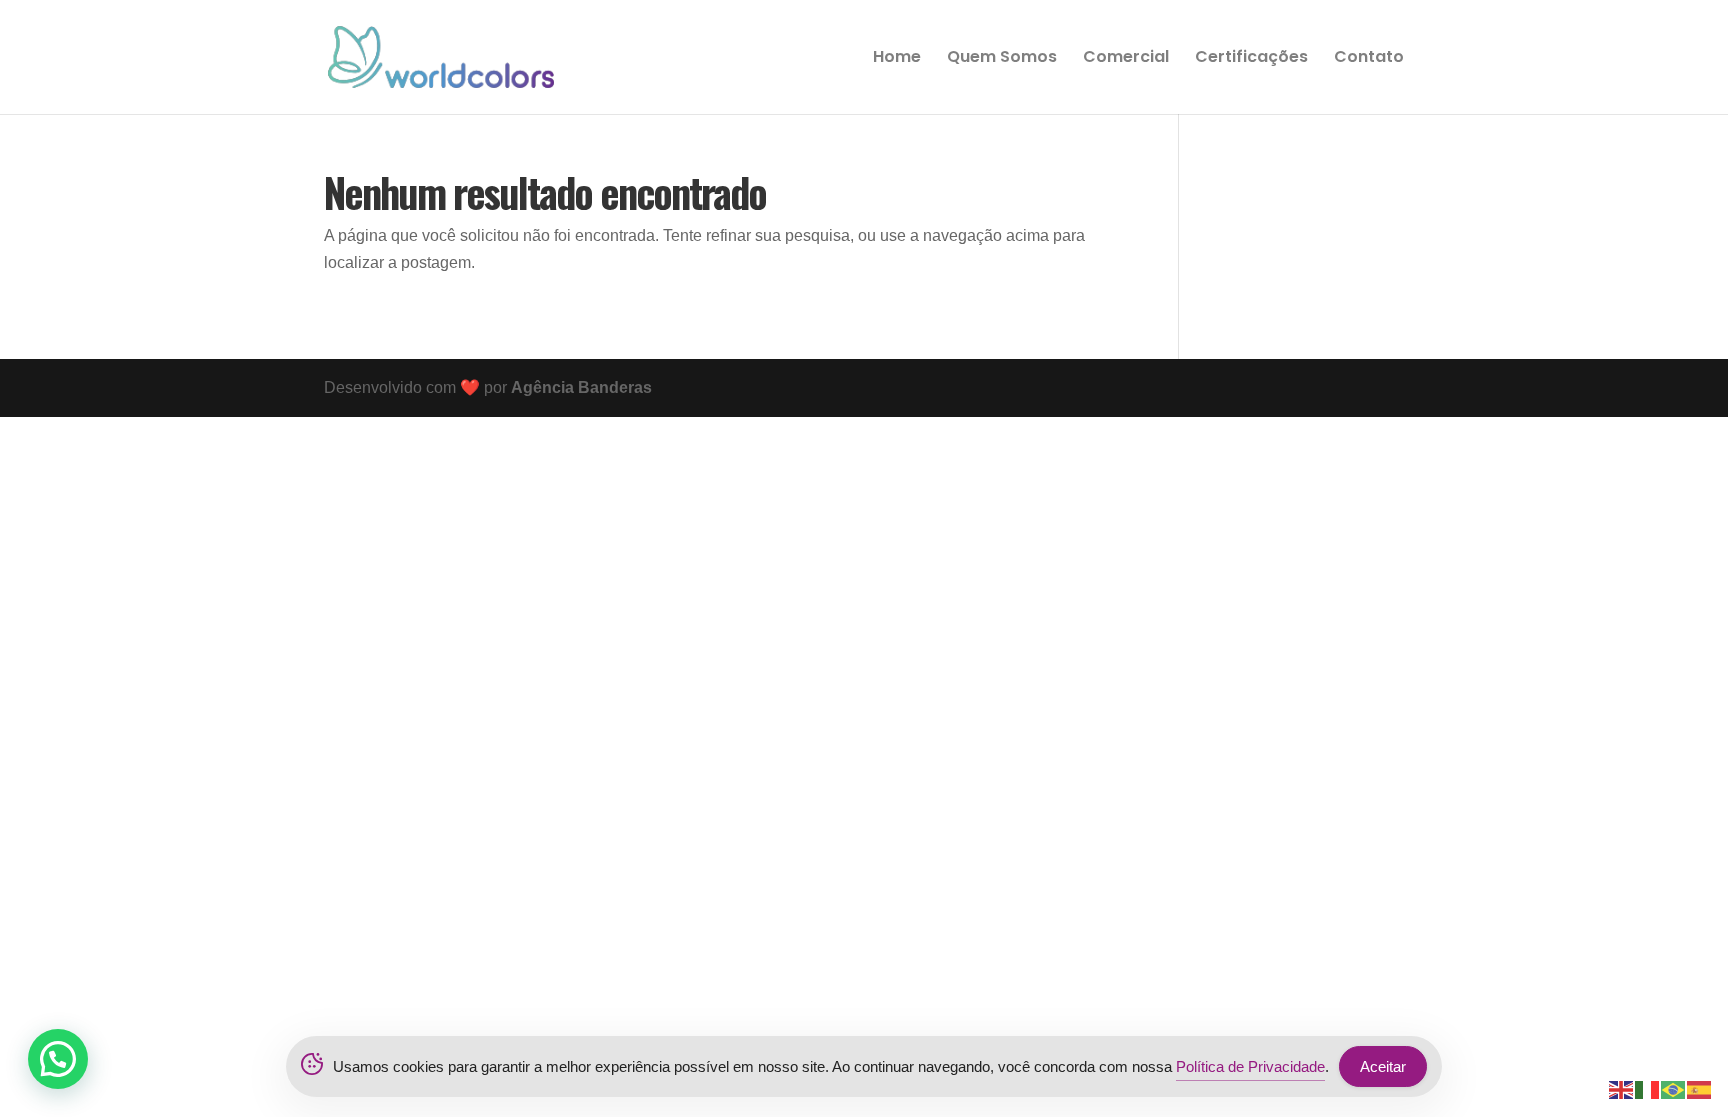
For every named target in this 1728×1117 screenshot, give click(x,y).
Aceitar (1383, 1066)
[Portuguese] (1674, 1088)
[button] (58, 1059)
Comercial (1126, 59)
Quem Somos (1002, 59)
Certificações (1251, 59)
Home (897, 59)
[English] (1622, 1088)
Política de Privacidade (1250, 1066)
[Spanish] (1700, 1088)
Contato (1369, 59)
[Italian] (1648, 1088)
